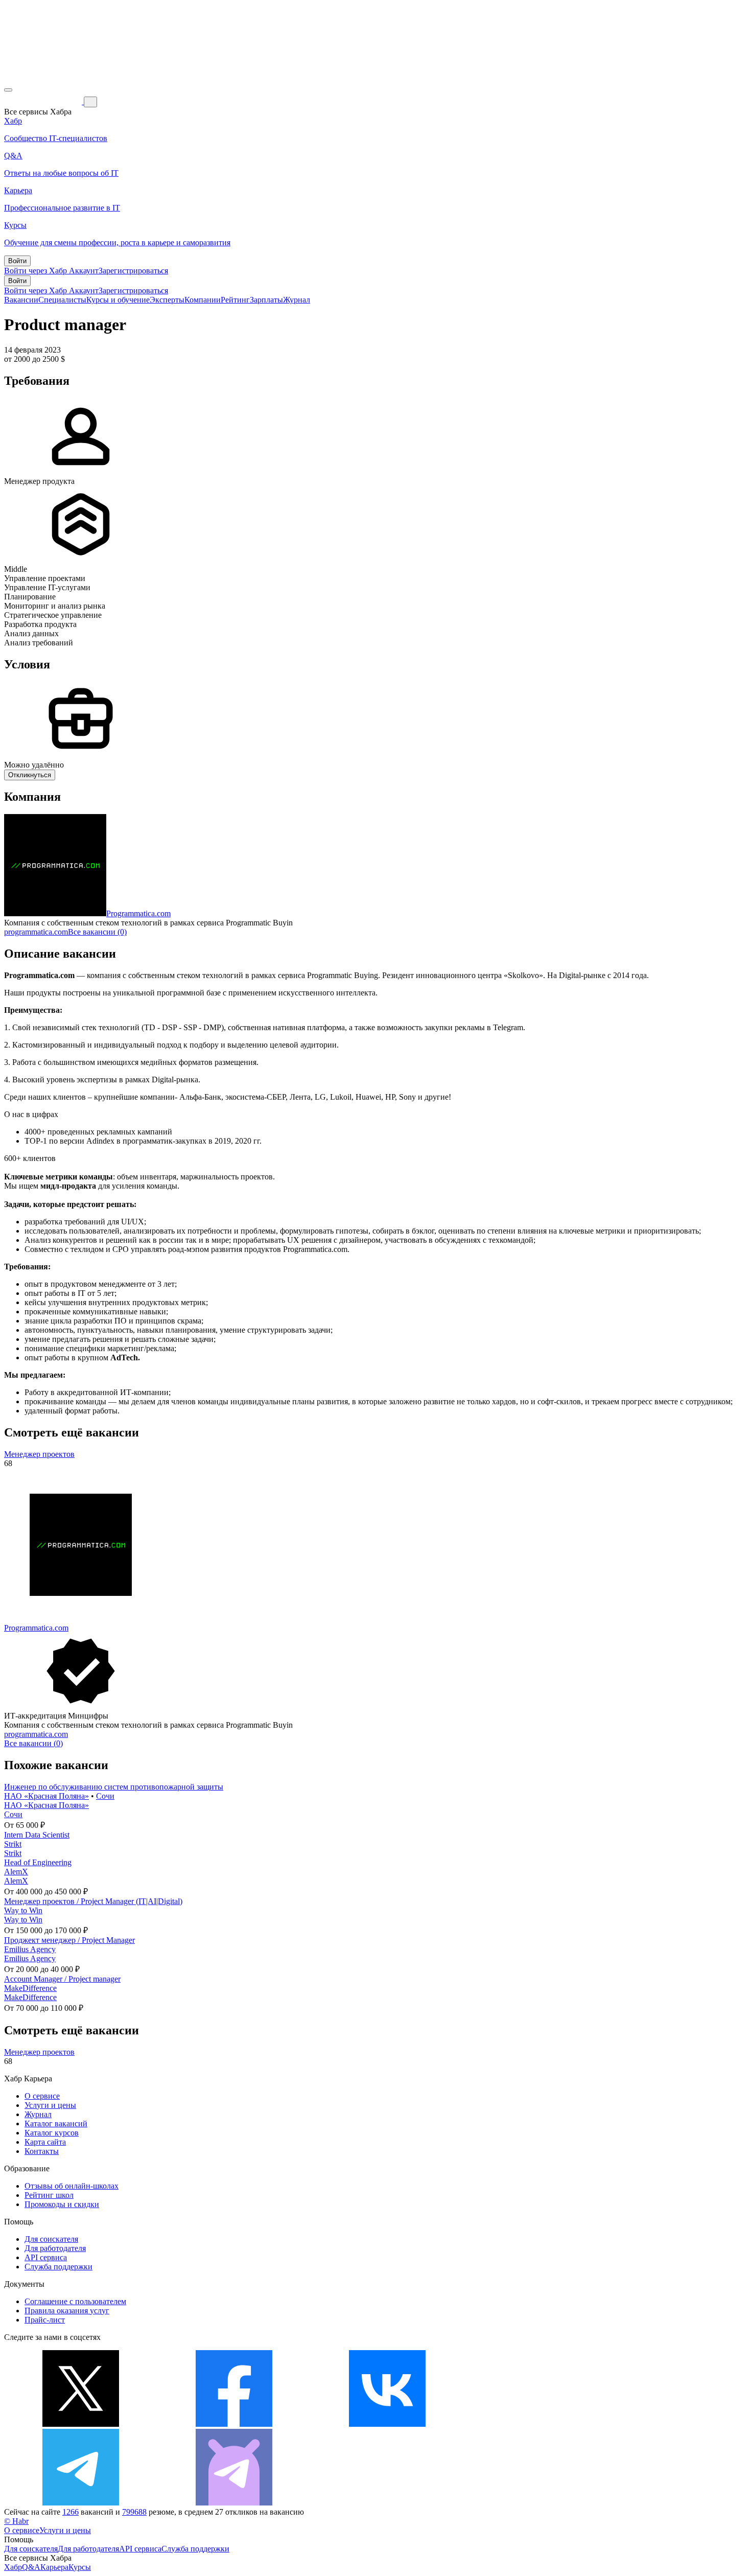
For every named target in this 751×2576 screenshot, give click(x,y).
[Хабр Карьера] (44, 101)
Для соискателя (51, 2239)
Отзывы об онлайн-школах (72, 2186)
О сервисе (42, 2096)
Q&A (31, 2567)
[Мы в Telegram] (81, 2503)
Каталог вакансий (56, 2124)
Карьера (54, 2567)
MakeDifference (30, 1988)
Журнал (297, 300)
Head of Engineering (38, 1862)
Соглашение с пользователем (75, 2301)
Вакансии (21, 300)
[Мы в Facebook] (234, 2424)
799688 (134, 2512)
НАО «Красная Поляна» (46, 1796)
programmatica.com (36, 932)
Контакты (42, 2151)
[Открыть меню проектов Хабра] (8, 90)
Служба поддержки (58, 2267)
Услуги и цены (50, 2105)
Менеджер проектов (39, 1454)
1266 (71, 2512)
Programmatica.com (138, 913)
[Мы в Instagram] (541, 2424)
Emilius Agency (30, 1949)
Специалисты (62, 300)
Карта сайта (45, 2142)
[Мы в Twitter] (81, 2424)
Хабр (13, 2567)
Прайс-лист (45, 2320)
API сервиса (46, 2257)
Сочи (105, 1796)
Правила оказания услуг (67, 2311)
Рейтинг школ (49, 2195)
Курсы (80, 2567)
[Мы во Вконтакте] (387, 2424)
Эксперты (167, 300)
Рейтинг (235, 300)
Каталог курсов (52, 2133)
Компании (203, 300)
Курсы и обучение (118, 300)
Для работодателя (55, 2248)
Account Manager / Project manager (62, 1979)
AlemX (16, 1872)
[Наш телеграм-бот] (234, 2503)
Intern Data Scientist (37, 1835)
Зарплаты (266, 300)
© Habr (16, 2521)
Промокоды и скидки (62, 2204)
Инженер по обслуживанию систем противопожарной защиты (114, 1787)
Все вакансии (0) (97, 932)
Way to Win (23, 1910)
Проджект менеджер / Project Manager (69, 1940)
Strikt (13, 1844)
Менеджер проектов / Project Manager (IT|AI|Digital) (93, 1901)
